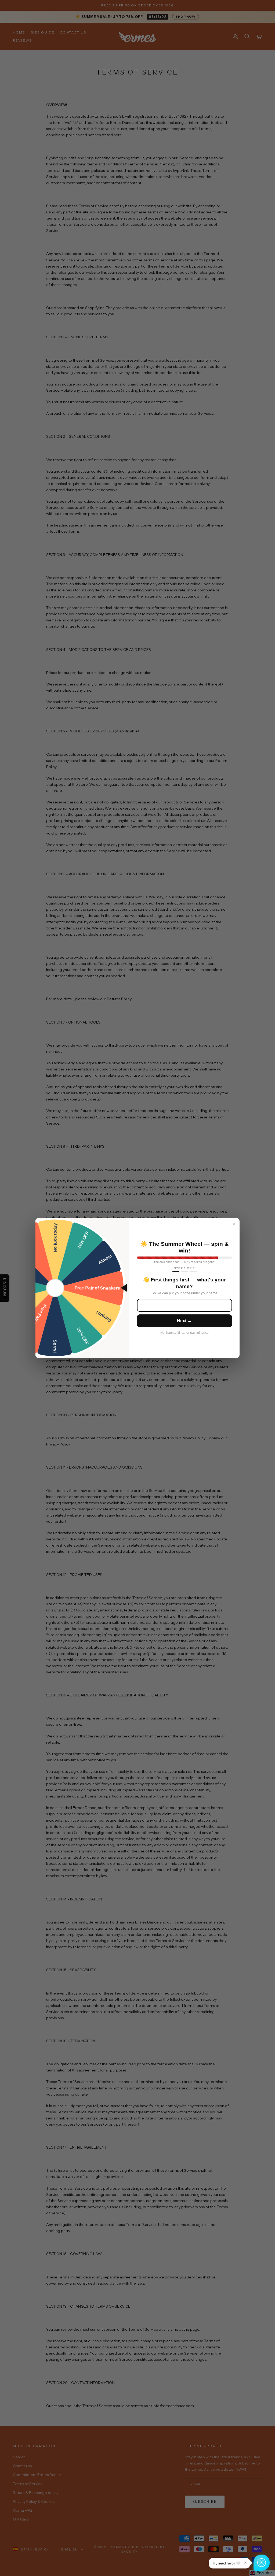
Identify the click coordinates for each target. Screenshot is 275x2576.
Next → (184, 1321)
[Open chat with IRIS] (262, 2563)
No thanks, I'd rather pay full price (184, 1333)
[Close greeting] (245, 2563)
